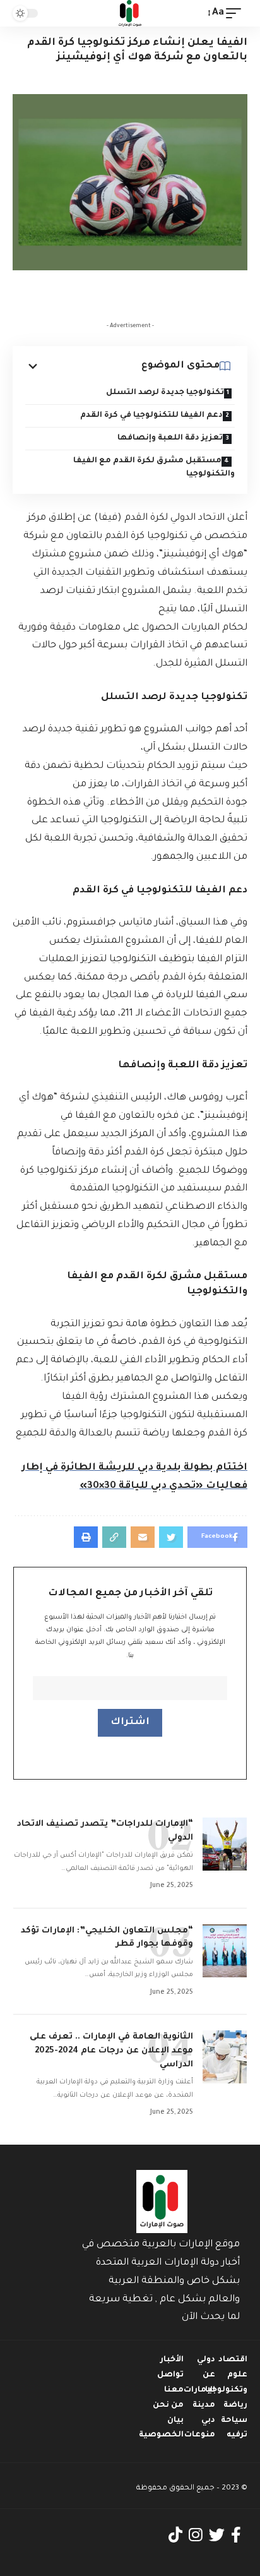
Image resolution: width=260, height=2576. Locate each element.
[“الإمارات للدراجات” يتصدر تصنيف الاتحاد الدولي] (225, 1844)
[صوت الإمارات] (130, 13)
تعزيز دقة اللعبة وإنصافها (170, 438)
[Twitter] (217, 2535)
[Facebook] (236, 2535)
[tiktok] (175, 2535)
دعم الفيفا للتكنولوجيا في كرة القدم (151, 416)
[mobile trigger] (237, 14)
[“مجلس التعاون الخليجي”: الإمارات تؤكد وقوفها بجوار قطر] (225, 1951)
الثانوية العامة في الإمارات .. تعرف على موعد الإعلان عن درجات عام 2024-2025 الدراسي (111, 2051)
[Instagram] (196, 2535)
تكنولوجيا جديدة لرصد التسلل (165, 393)
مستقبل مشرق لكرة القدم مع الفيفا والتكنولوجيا (154, 468)
